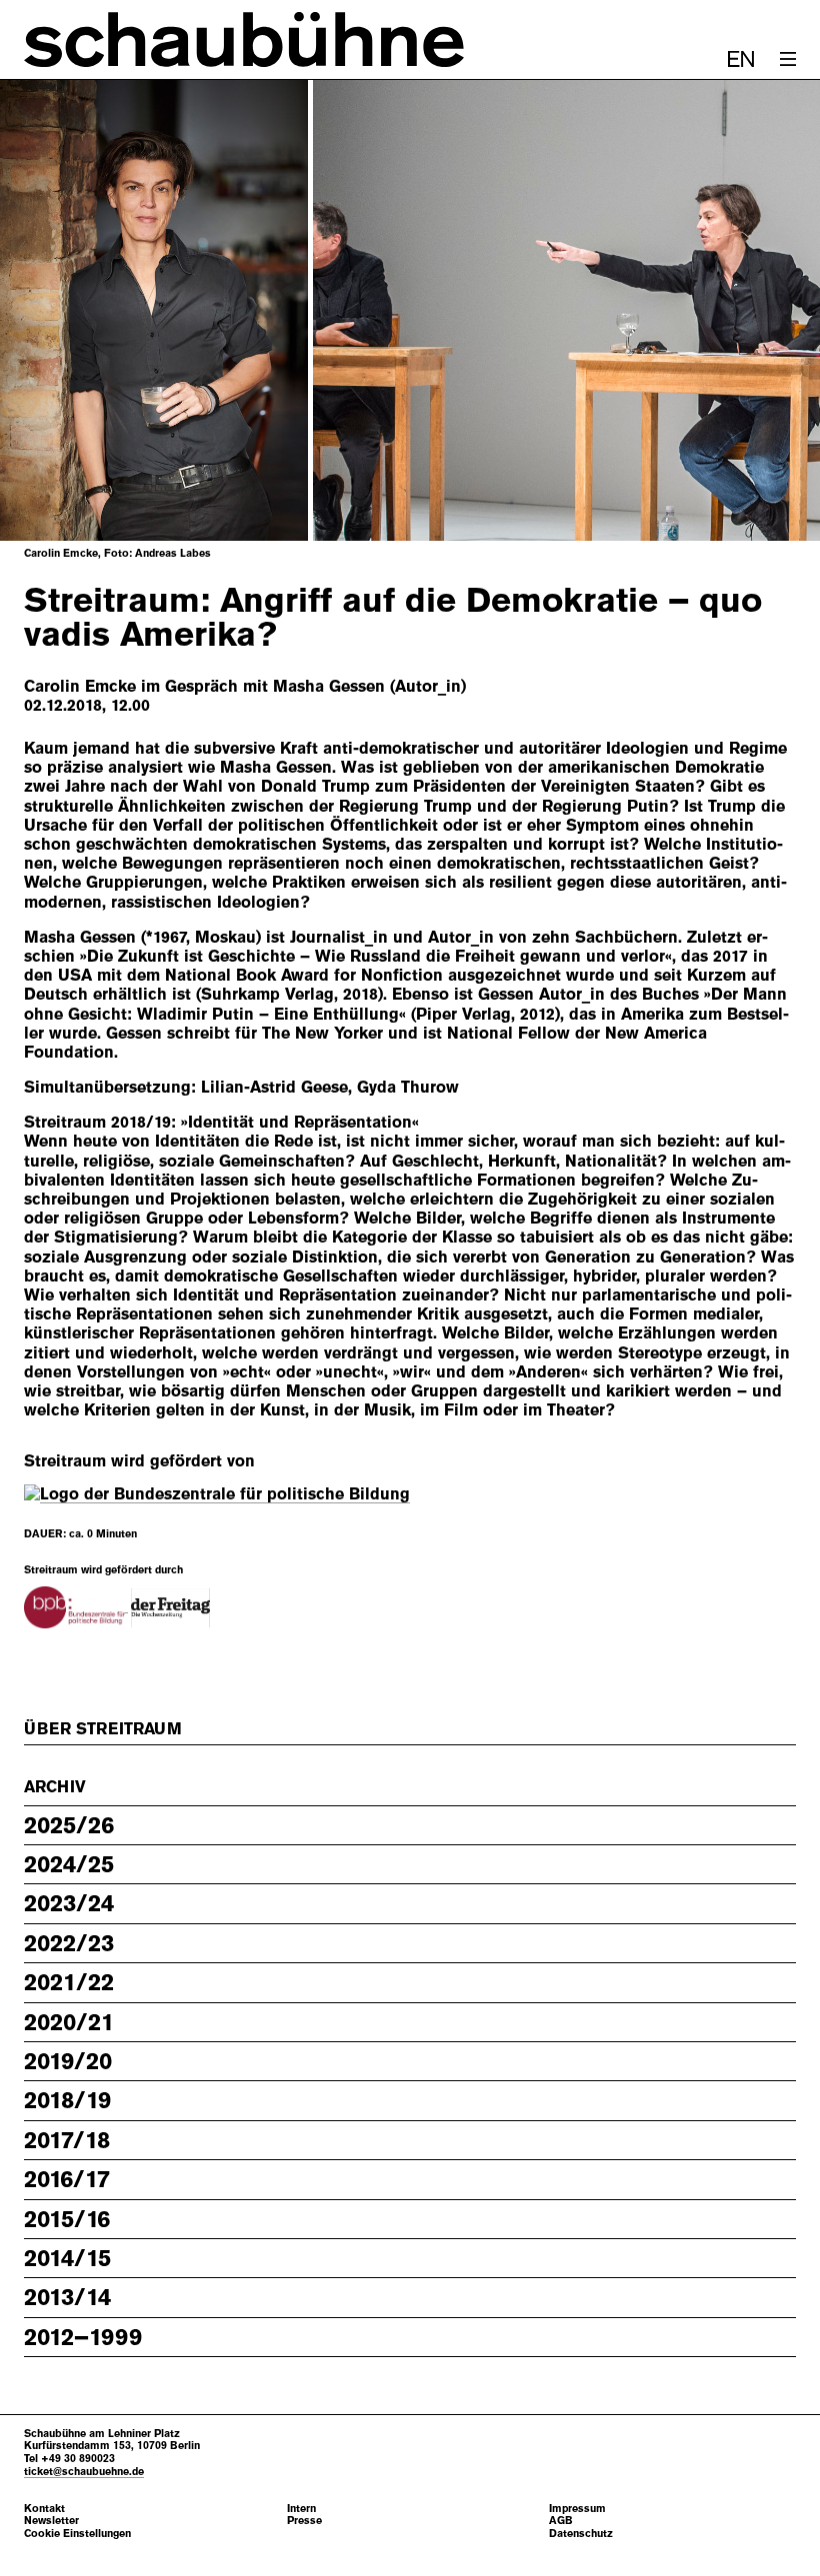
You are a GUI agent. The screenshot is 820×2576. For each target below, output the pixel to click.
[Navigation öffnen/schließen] (788, 59)
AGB (561, 2521)
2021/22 (69, 1982)
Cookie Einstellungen (77, 2534)
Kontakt (44, 2509)
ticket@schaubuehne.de (84, 2471)
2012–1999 (83, 2337)
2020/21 (69, 2022)
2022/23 (69, 1943)
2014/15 (67, 2258)
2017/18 (67, 2140)
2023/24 (69, 1903)
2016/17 (67, 2179)
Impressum (577, 2509)
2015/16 (67, 2219)
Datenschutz (581, 2534)
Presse (304, 2521)
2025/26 (69, 1825)
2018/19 (67, 2100)
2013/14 (67, 2297)
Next (756, 311)
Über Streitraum (103, 1729)
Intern (301, 2509)
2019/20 (68, 2061)
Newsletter (51, 2521)
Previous (64, 311)
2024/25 (69, 1864)
